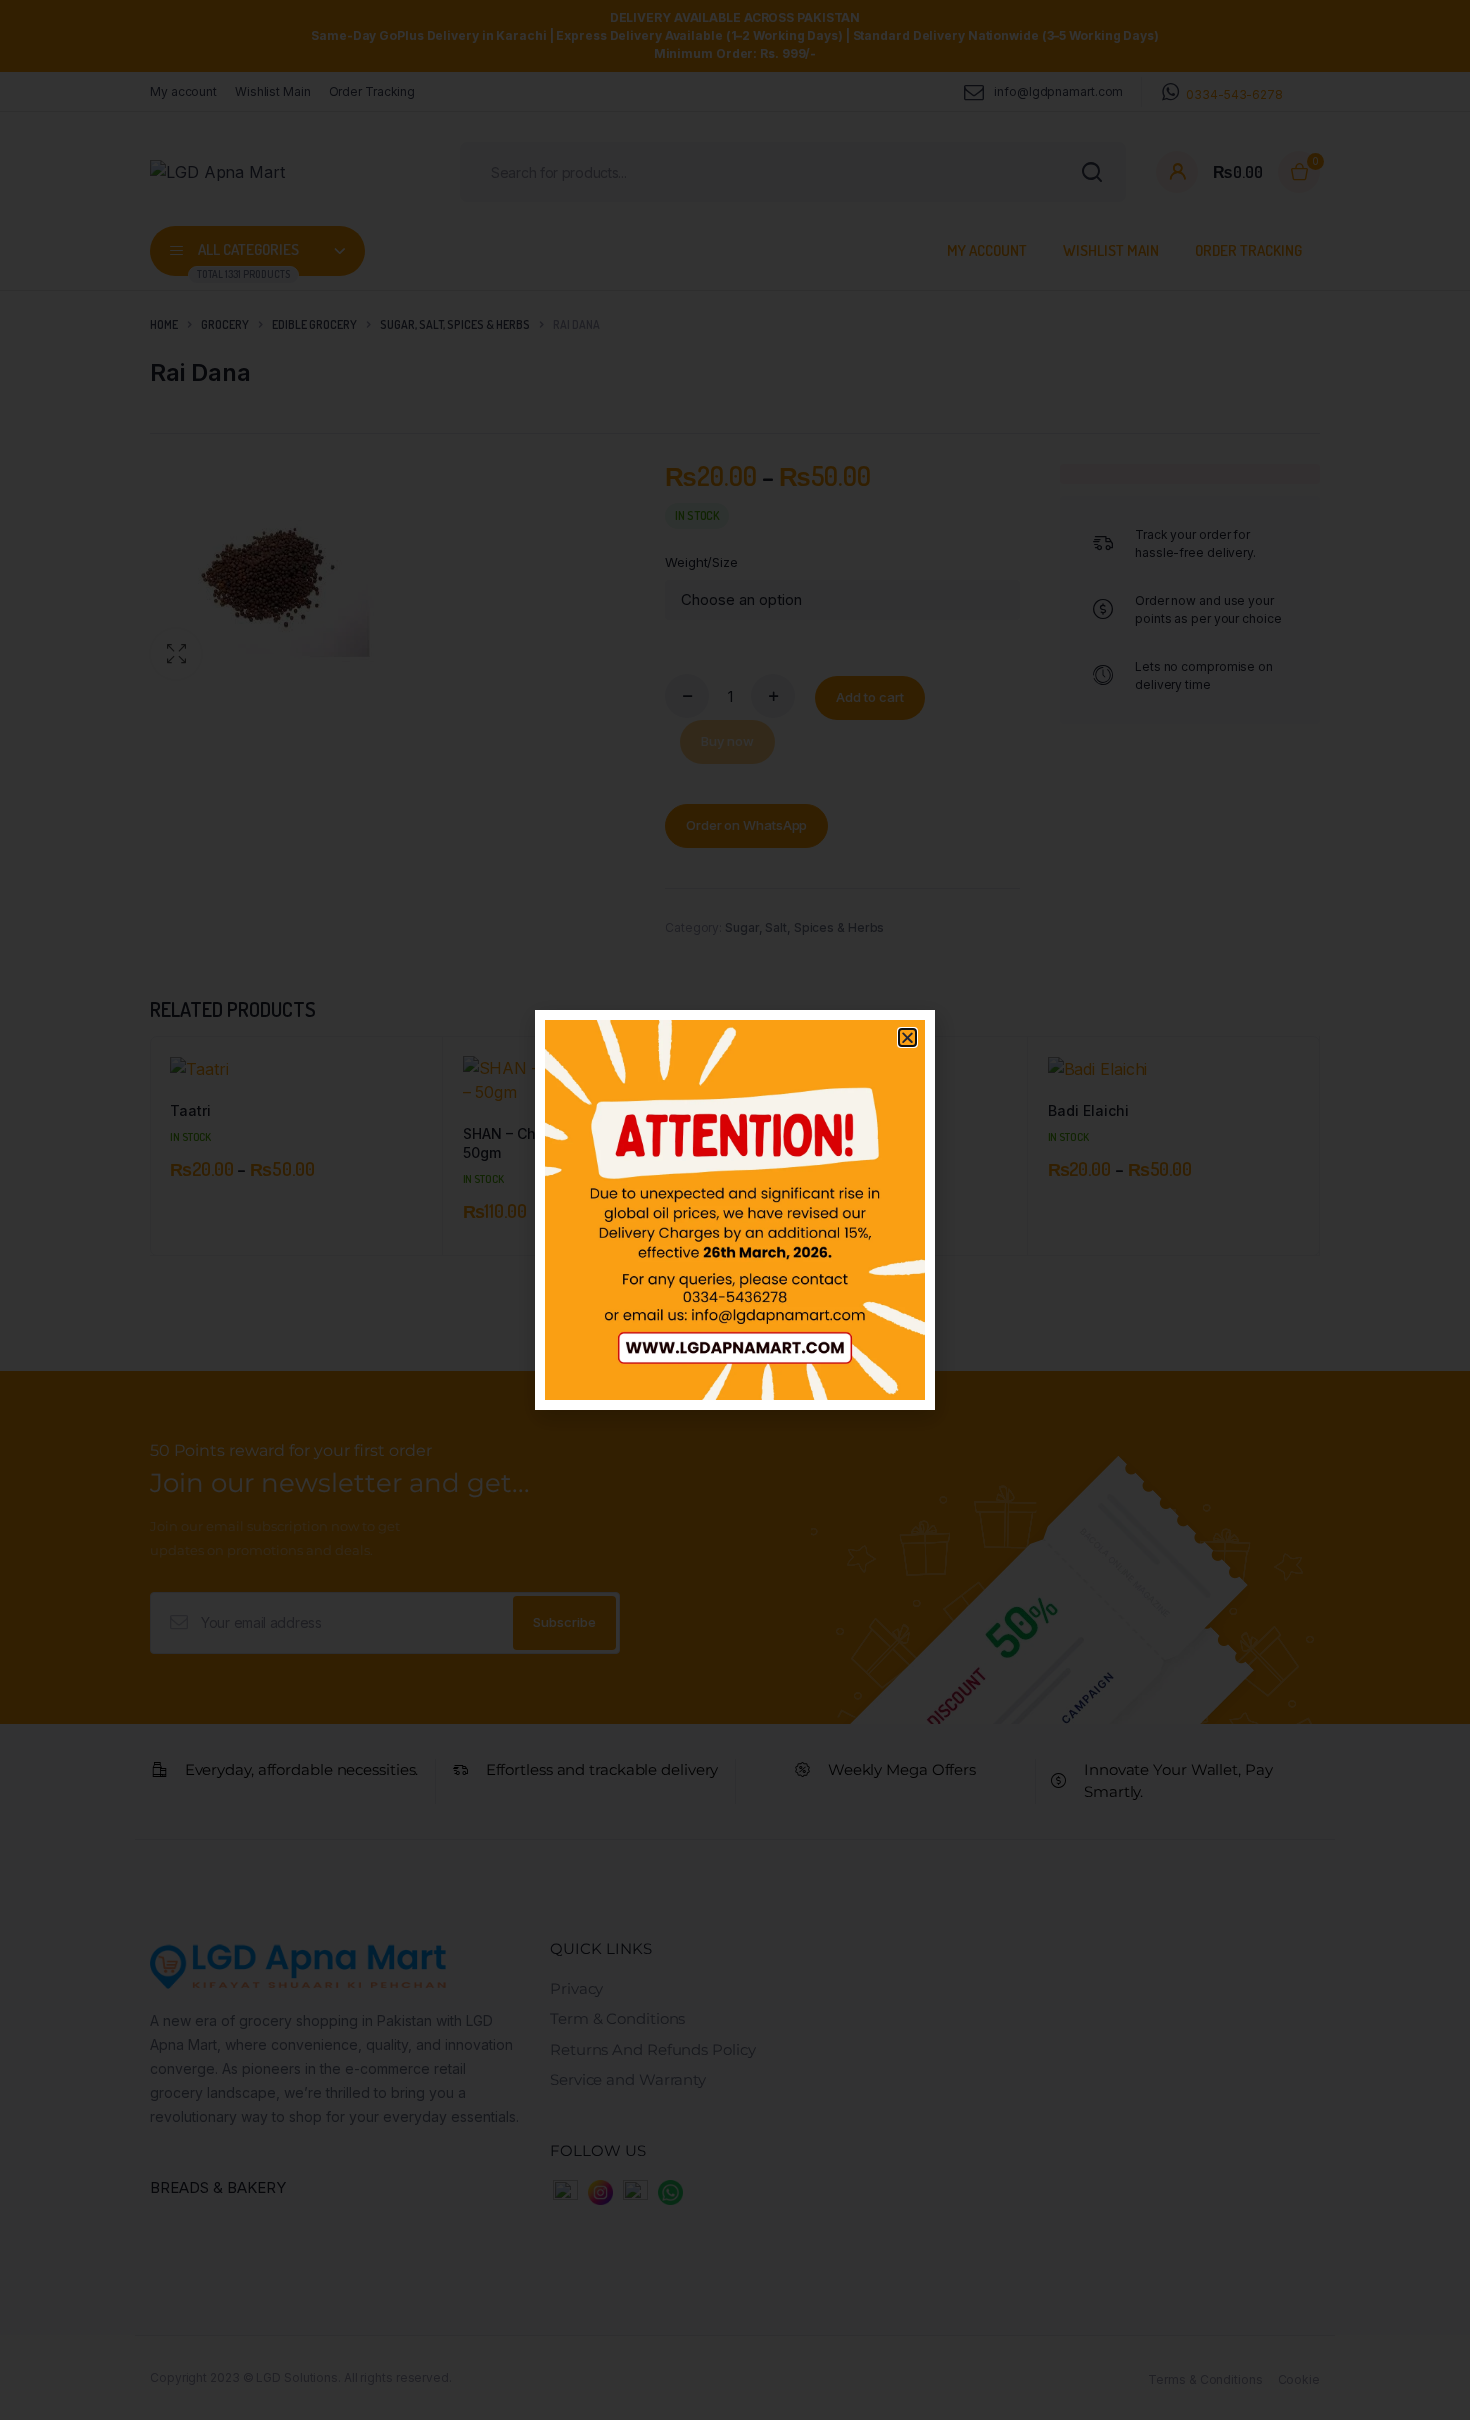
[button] (907, 1037)
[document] (735, 1210)
